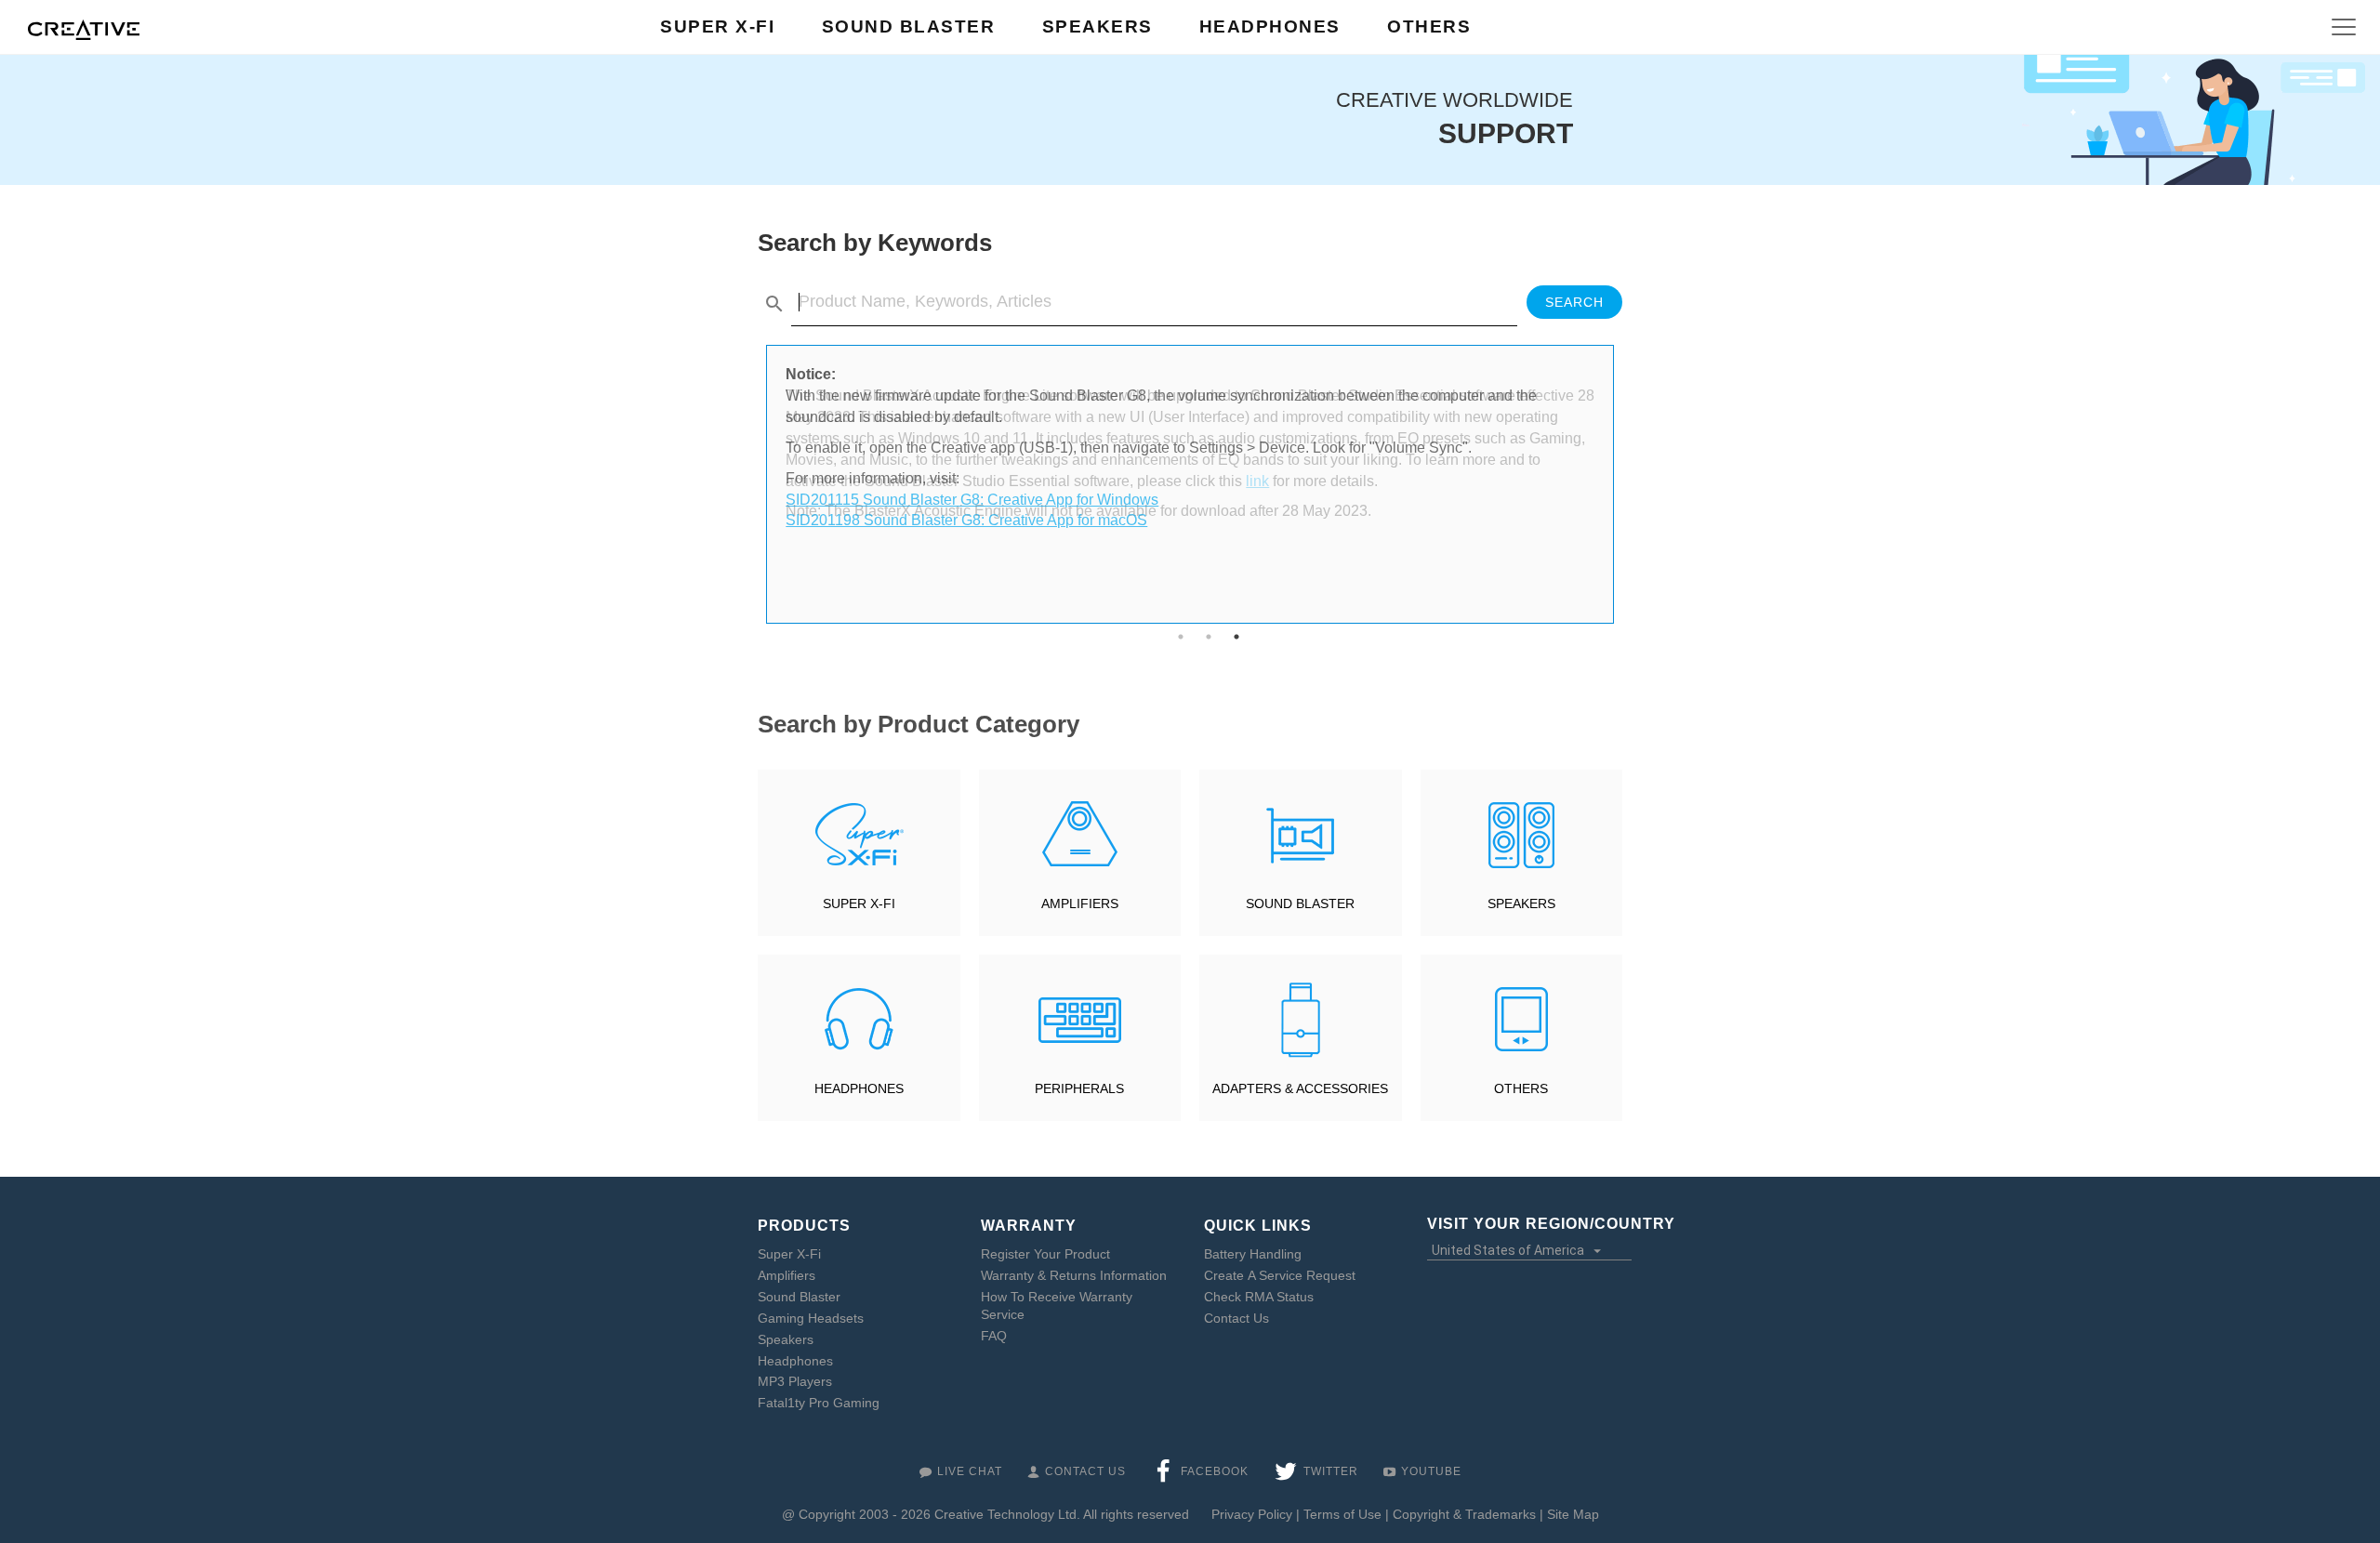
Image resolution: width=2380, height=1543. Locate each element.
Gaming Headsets (811, 1318)
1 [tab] (1181, 637)
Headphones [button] (1270, 26)
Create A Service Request (1280, 1275)
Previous (753, 484)
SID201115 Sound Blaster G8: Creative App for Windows (972, 500)
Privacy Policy (1252, 1514)
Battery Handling (1253, 1254)
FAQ (994, 1336)
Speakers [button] (1097, 26)
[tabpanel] (1190, 448)
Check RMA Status (1259, 1297)
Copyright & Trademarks (1464, 1514)
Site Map (1573, 1514)
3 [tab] (1236, 637)
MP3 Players (795, 1381)
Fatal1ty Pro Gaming (819, 1403)
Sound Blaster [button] (909, 26)
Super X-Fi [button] (717, 26)
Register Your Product (1045, 1254)
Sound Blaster (799, 1297)
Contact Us (1236, 1318)
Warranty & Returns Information (1074, 1275)
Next (1627, 484)
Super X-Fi (789, 1254)
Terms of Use (1342, 1514)
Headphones (795, 1361)
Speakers (786, 1339)
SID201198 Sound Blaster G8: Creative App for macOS (966, 520)
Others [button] (1429, 26)
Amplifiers (787, 1275)
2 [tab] (1209, 637)
